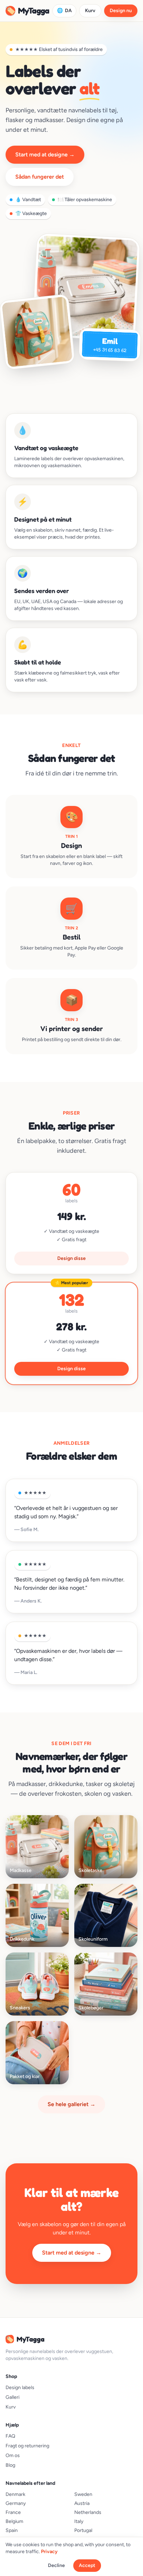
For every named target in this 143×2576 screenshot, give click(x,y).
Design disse (71, 1258)
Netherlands (88, 2512)
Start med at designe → (45, 154)
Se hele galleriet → (71, 2104)
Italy (79, 2521)
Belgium (14, 2521)
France (13, 2512)
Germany (16, 2503)
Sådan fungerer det (40, 177)
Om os (13, 2455)
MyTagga (27, 11)
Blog (10, 2465)
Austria (82, 2503)
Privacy (49, 2552)
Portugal (83, 2530)
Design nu (121, 11)
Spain (12, 2530)
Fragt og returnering (27, 2446)
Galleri (12, 2397)
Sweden (83, 2494)
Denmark (15, 2494)
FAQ (10, 2436)
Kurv (90, 11)
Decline (56, 2565)
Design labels (20, 2388)
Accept (87, 2565)
